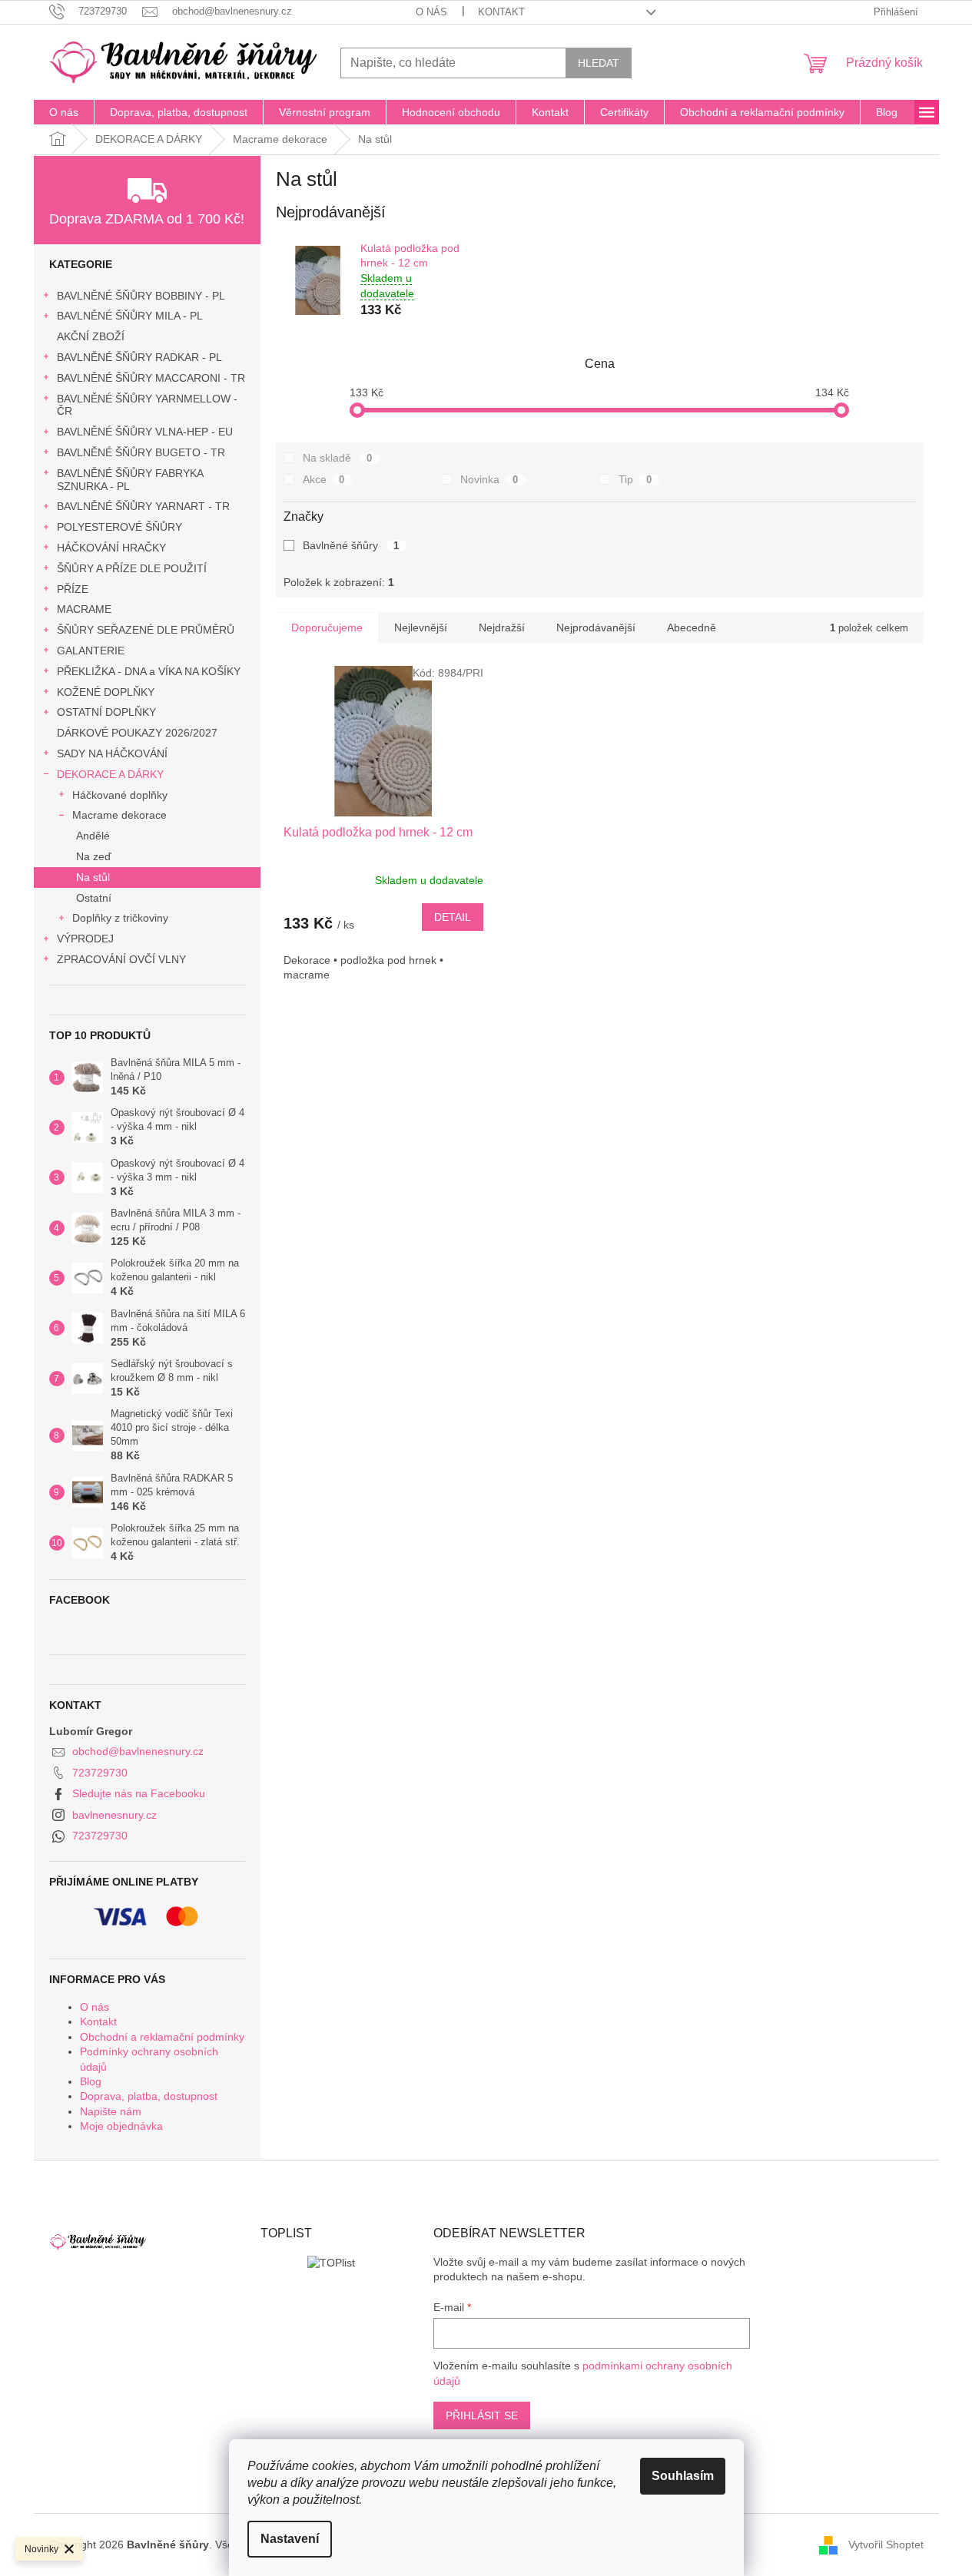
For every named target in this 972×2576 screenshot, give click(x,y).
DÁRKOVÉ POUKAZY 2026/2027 (137, 733)
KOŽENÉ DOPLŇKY (106, 692)
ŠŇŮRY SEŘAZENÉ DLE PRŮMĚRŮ (146, 630)
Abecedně (692, 627)
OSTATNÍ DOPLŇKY (106, 712)
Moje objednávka (121, 2126)
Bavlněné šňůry (351, 545)
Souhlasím (683, 2476)
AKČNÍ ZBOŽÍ (91, 336)
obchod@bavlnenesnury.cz (138, 1751)
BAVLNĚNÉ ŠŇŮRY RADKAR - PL (139, 357)
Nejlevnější (421, 627)
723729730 (100, 1773)
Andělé (93, 836)
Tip (635, 479)
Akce (324, 479)
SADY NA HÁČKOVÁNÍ (112, 753)
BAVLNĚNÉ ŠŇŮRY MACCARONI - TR (151, 378)
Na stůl (93, 877)
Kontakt (501, 12)
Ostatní (94, 898)
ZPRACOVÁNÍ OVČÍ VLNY (121, 959)
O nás (431, 12)
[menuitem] (64, 112)
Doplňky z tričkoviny (120, 918)
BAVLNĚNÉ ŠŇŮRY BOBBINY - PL (141, 296)
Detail (453, 917)
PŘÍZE (73, 589)
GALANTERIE (91, 651)
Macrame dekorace (119, 815)
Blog (91, 2081)
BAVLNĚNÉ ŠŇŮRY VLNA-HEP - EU (145, 432)
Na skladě (338, 458)
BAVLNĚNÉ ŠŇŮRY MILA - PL (130, 316)
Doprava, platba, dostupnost (149, 2096)
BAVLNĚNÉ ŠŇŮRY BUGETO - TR (141, 452)
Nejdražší (502, 627)
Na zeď (94, 856)
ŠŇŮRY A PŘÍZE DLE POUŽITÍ (132, 568)
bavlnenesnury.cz (114, 1815)
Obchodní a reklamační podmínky (162, 2037)
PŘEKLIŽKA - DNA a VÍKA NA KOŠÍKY (149, 671)
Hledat (599, 63)
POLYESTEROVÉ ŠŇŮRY (119, 527)
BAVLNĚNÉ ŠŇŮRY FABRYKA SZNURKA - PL (130, 480)
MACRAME (84, 609)
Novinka (489, 479)
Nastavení (290, 2539)
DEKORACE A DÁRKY (110, 774)
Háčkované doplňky (120, 795)
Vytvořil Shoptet (886, 2544)
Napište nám (111, 2111)
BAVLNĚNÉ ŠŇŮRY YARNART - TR (143, 506)
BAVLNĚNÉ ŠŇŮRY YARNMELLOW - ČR (147, 405)
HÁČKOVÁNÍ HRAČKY (111, 548)
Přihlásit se (482, 2415)
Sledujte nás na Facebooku (139, 1793)
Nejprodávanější (596, 627)
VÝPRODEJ (85, 939)
